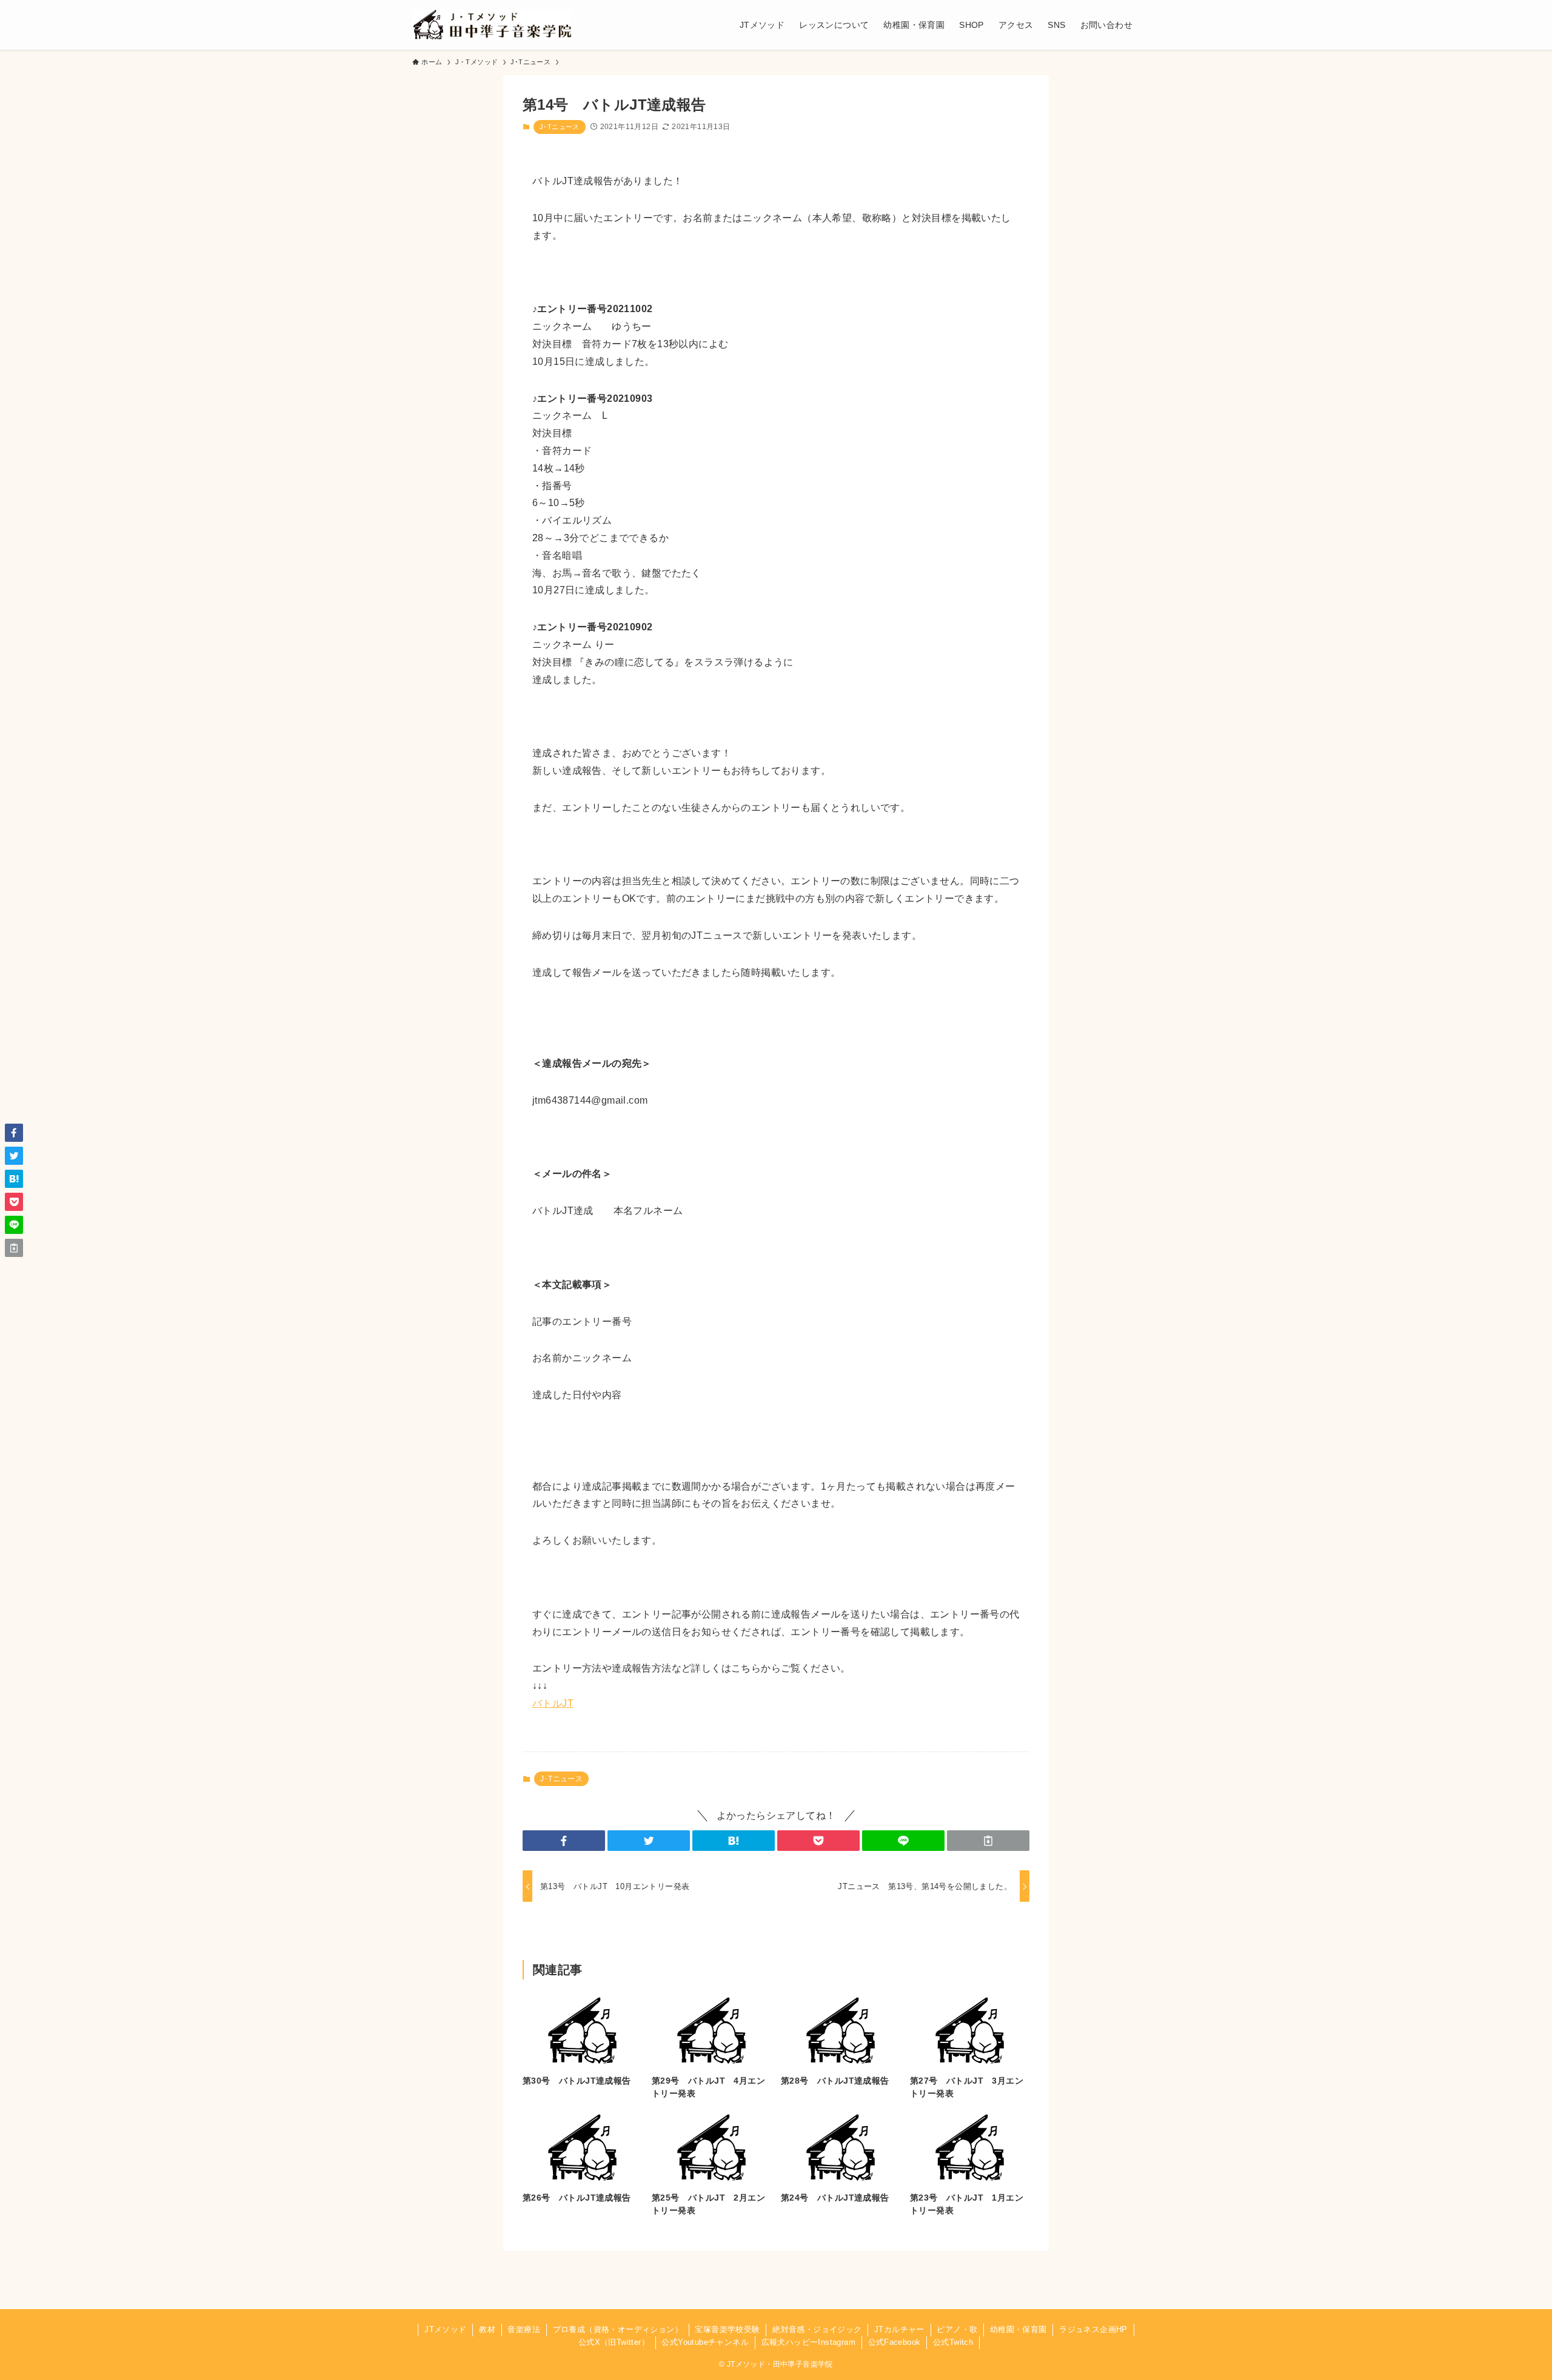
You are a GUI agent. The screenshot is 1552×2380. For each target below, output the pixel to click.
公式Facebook (895, 2342)
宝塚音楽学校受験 (727, 2329)
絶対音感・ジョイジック (817, 2329)
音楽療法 (524, 2329)
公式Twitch (953, 2342)
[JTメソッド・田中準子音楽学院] (492, 25)
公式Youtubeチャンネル (705, 2342)
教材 (487, 2329)
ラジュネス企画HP (1093, 2329)
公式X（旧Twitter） (614, 2342)
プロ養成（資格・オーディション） (618, 2329)
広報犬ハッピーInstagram (808, 2342)
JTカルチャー (899, 2329)
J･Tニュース (560, 127)
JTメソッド (445, 2329)
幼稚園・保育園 (1018, 2329)
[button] (564, 1841)
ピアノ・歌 (957, 2329)
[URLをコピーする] (988, 1841)
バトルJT (553, 1703)
